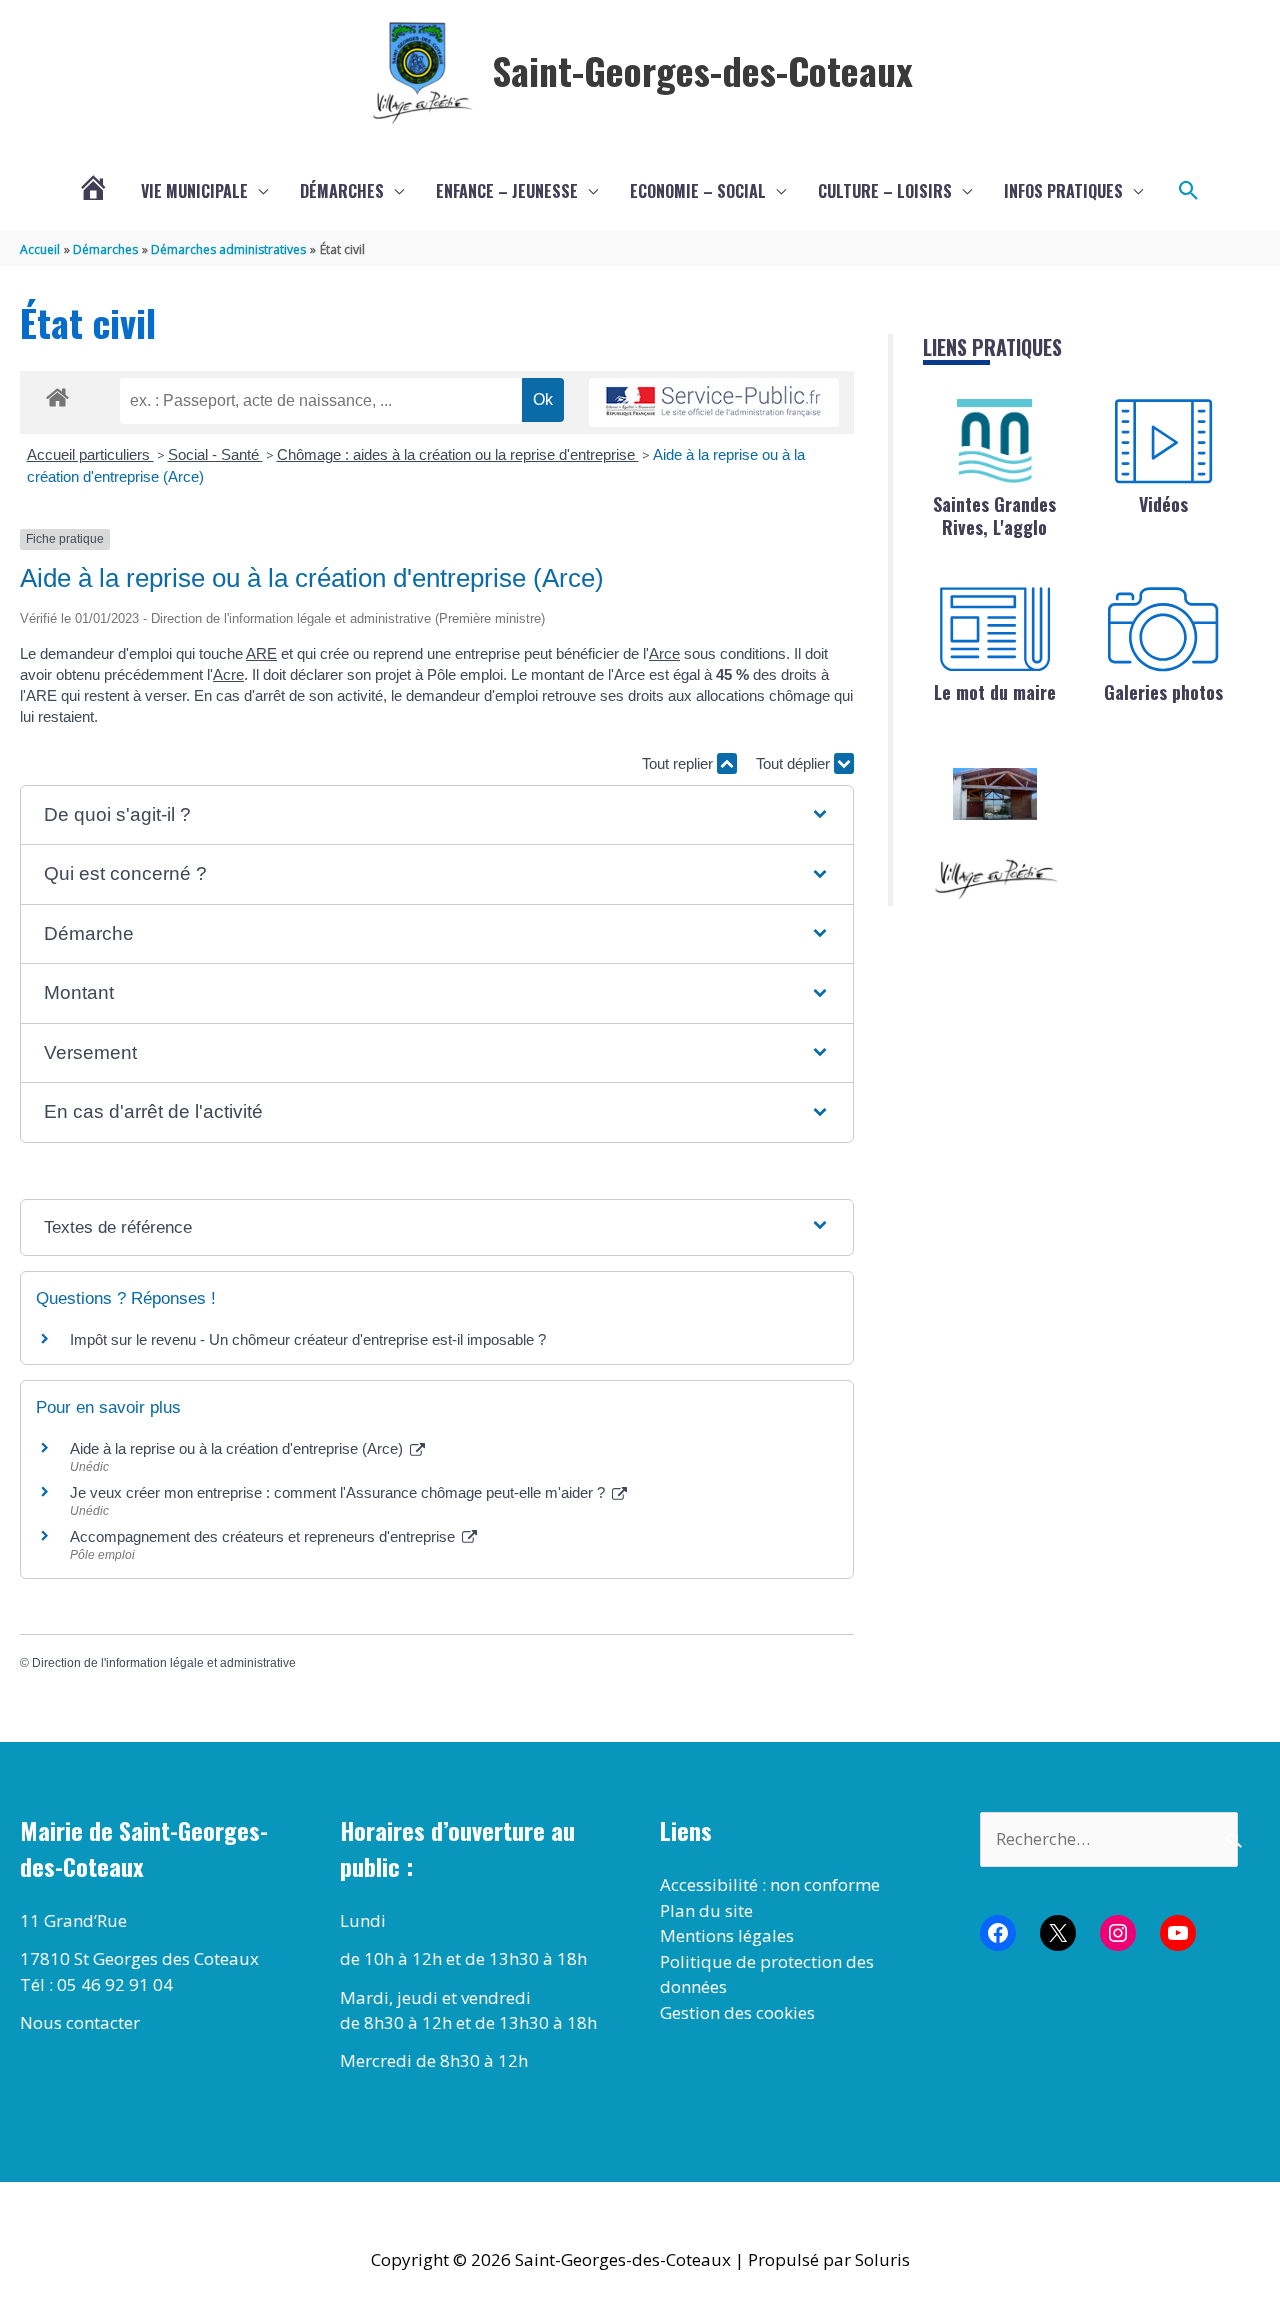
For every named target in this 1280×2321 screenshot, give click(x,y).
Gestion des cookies (737, 2012)
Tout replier (679, 763)
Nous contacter (80, 2022)
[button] (1189, 191)
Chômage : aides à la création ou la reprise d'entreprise (458, 454)
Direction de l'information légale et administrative (164, 1663)
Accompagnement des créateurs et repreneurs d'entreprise (264, 1536)
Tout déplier (795, 763)
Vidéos (1163, 504)
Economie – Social (698, 191)
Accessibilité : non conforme (770, 1884)
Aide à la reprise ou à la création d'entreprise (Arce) (238, 1448)
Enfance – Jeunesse (507, 191)
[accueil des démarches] (57, 394)
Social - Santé (215, 454)
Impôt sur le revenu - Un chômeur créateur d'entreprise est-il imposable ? (308, 1339)
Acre (228, 674)
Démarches (342, 191)
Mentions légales (727, 1935)
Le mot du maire (995, 692)
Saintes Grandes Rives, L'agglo (994, 515)
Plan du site (706, 1910)
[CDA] (995, 441)
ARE (261, 653)
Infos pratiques (1063, 191)
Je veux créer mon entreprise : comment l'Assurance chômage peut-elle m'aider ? (339, 1492)
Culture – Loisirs (885, 191)
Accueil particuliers (90, 454)
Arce (664, 653)
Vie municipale (194, 191)
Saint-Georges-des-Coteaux (702, 70)
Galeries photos (1163, 692)
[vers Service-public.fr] (714, 402)
